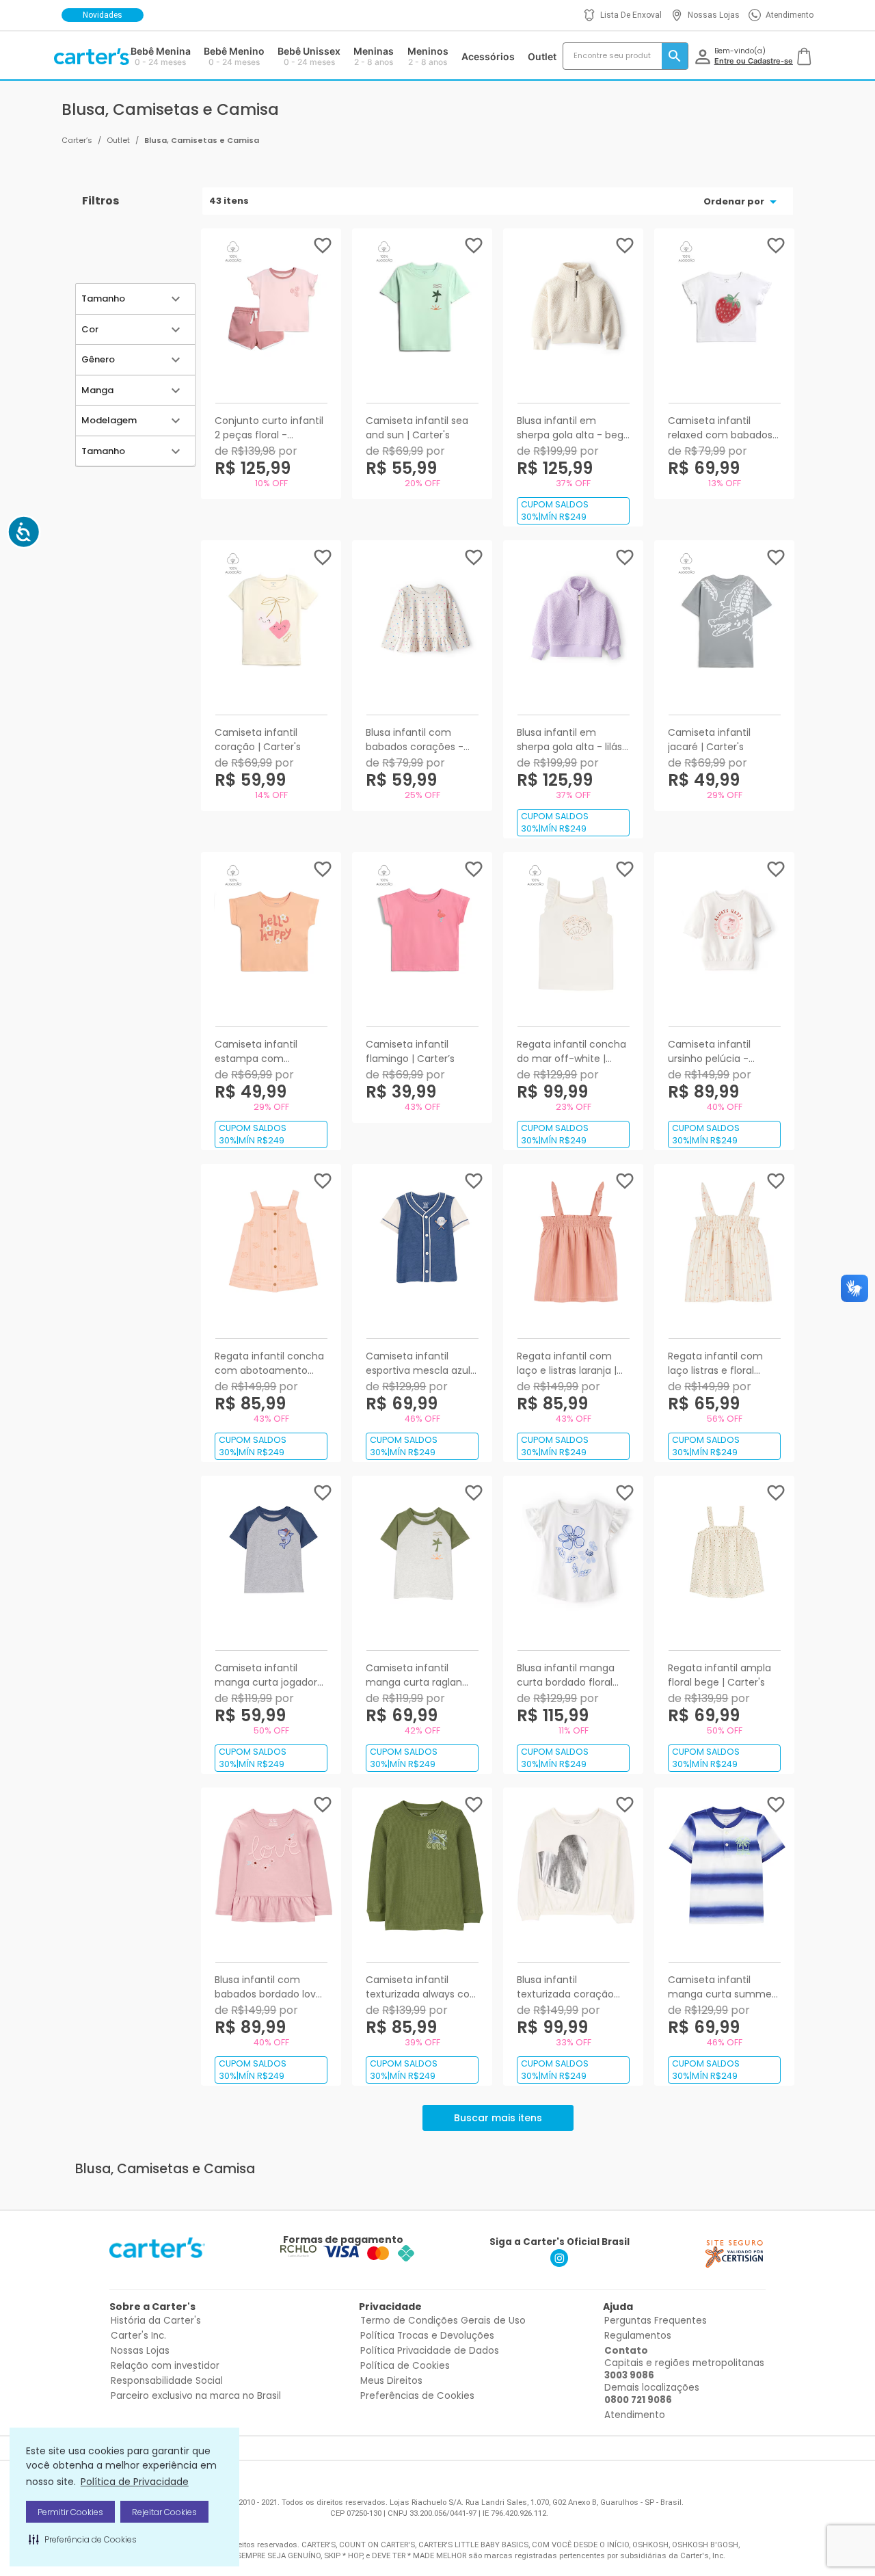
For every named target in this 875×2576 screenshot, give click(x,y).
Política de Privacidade (135, 2482)
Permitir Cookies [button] (70, 2512)
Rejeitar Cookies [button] (164, 2512)
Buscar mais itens (498, 2118)
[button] (83, 2539)
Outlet (118, 140)
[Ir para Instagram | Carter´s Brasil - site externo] (559, 2263)
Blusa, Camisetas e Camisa (202, 140)
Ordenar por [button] (734, 201)
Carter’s (77, 140)
